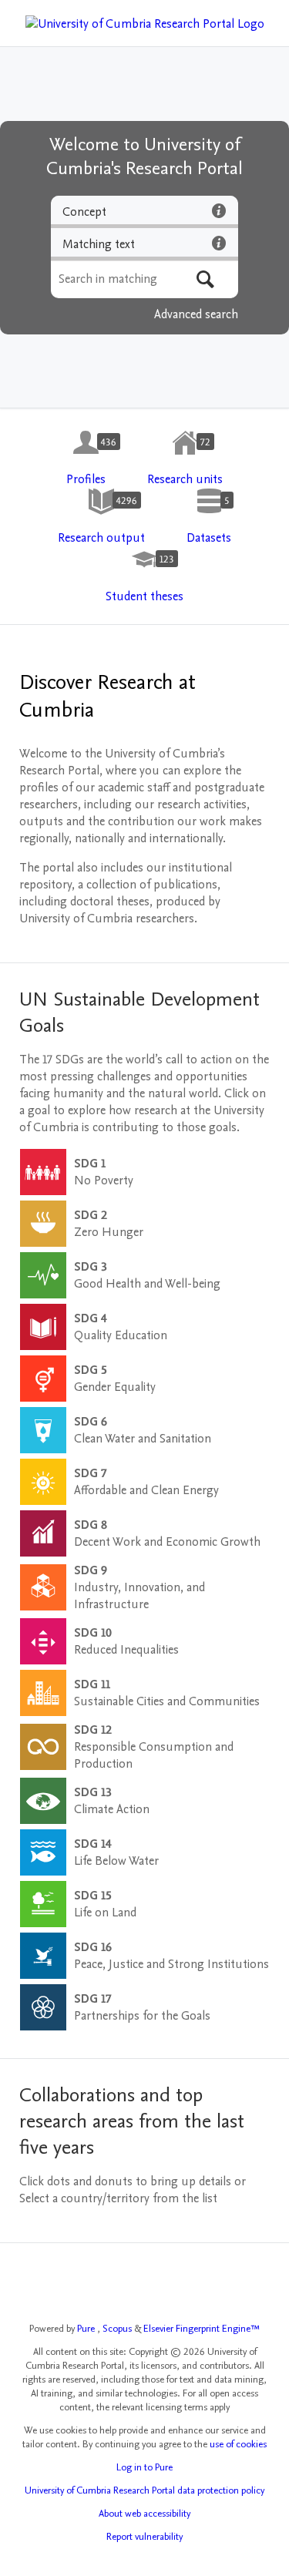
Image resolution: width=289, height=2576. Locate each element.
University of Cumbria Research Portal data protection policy (144, 2490)
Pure (87, 2329)
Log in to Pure (144, 2467)
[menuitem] (86, 458)
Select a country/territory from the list (118, 2198)
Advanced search (196, 314)
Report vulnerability (144, 2537)
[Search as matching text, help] (219, 243)
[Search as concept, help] (219, 210)
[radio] (144, 212)
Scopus (118, 2329)
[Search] (205, 279)
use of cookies (238, 2444)
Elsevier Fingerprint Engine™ (202, 2329)
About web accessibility (144, 2514)
